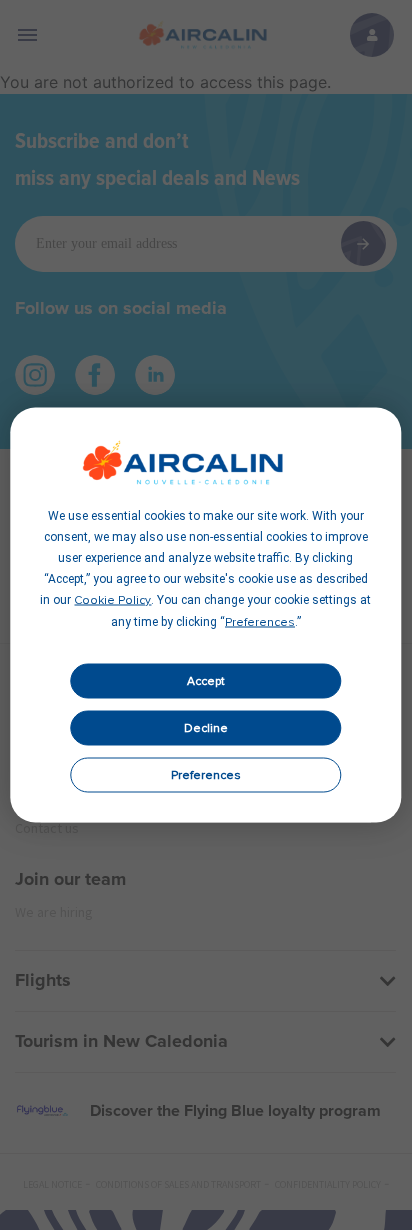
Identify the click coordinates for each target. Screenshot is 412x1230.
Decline (206, 728)
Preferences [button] (260, 623)
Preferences (206, 775)
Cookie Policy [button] (112, 601)
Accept (206, 681)
